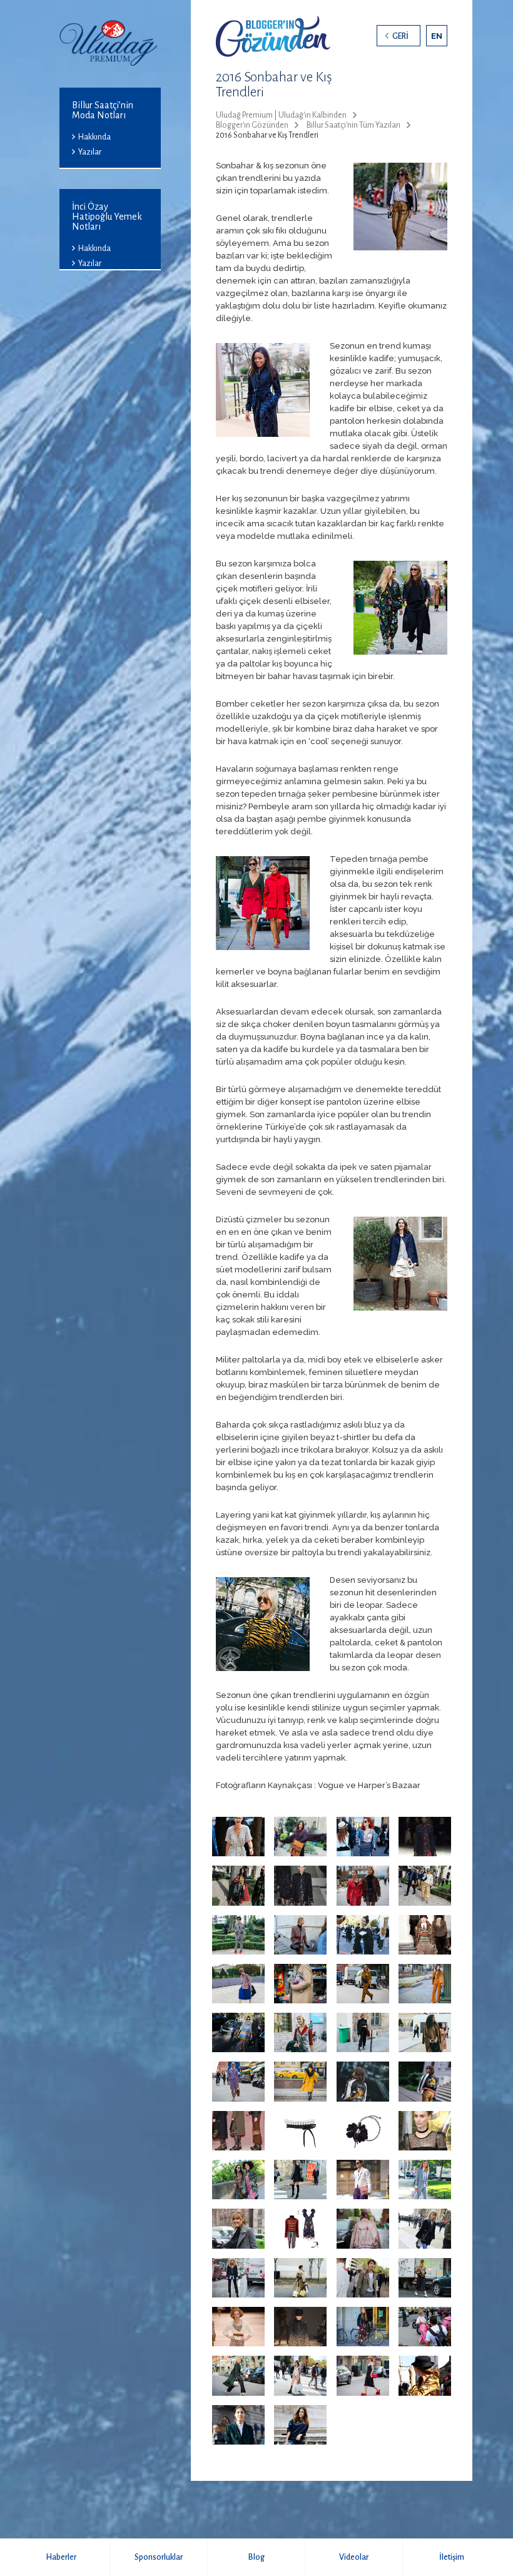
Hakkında (94, 137)
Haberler (61, 2557)
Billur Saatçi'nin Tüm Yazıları (353, 125)
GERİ (400, 36)
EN (437, 36)
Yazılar (90, 152)
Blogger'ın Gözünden (252, 125)
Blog (256, 2557)
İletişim (452, 2557)
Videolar (354, 2557)
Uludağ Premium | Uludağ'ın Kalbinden (281, 115)
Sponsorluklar (159, 2557)
